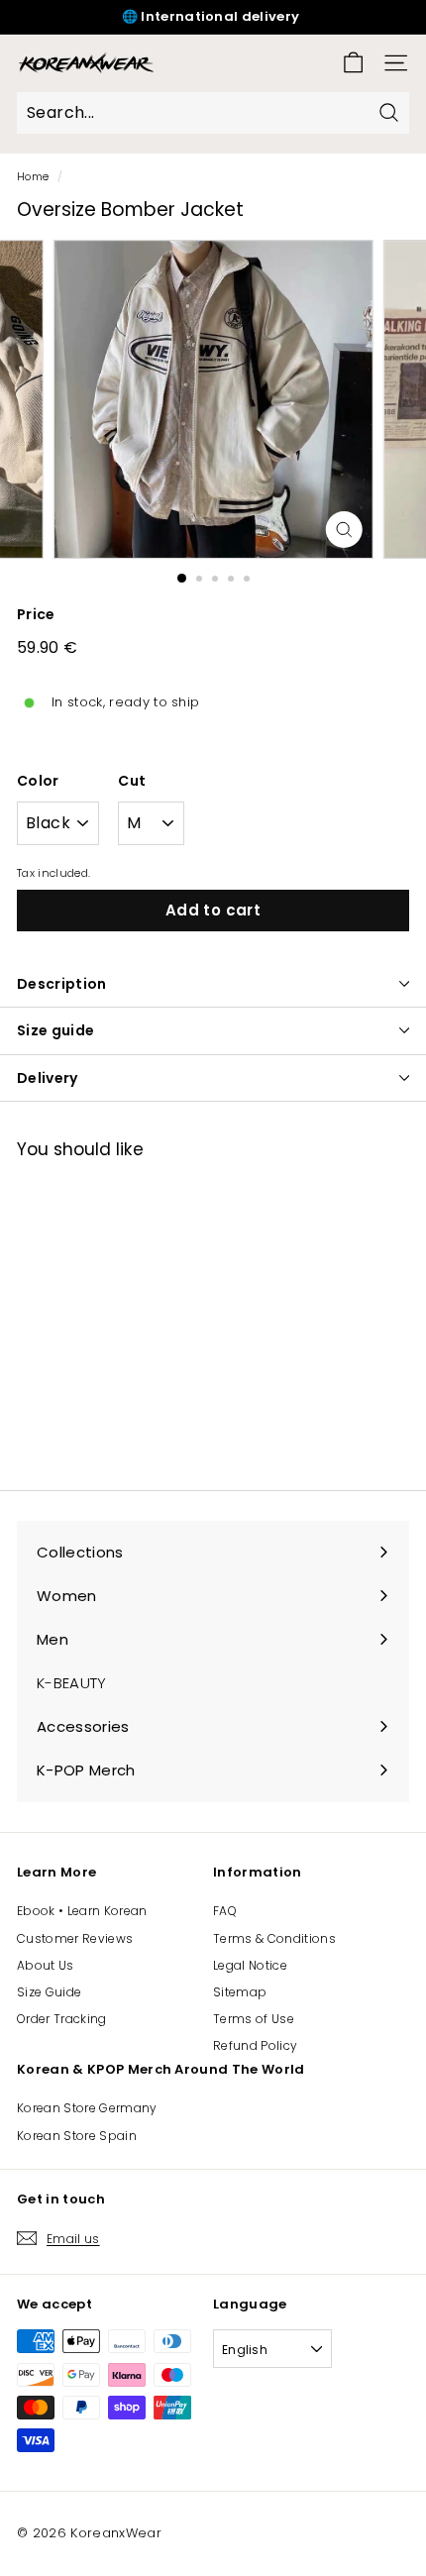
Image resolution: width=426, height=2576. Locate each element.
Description (62, 984)
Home (33, 176)
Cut (132, 781)
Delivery (48, 1078)
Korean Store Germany (87, 2108)
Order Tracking (62, 2019)
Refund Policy (255, 2045)
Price (36, 614)
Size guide (56, 1030)
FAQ (225, 1911)
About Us (46, 1965)
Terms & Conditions (274, 1938)
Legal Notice (250, 1965)
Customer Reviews (75, 1938)
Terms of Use (254, 2019)
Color (38, 781)
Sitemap (240, 1992)
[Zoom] (343, 530)
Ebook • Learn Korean (82, 1911)
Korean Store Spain (77, 2136)
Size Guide (49, 1992)
